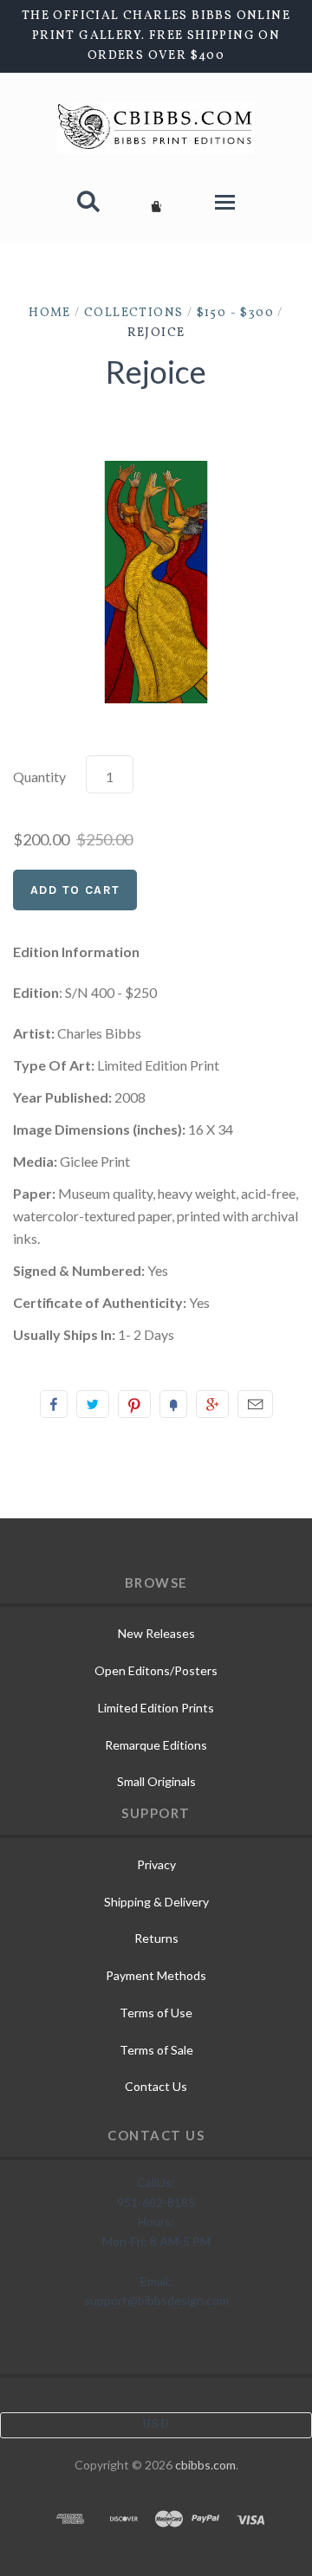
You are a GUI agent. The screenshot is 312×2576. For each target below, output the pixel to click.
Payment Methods (156, 1975)
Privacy (156, 1864)
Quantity (39, 777)
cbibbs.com (205, 2465)
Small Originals (156, 1781)
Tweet (93, 1404)
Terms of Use (156, 2013)
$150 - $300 (235, 313)
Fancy (173, 1404)
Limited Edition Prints (156, 1708)
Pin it (134, 1404)
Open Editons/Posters (156, 1670)
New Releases (156, 1633)
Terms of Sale (156, 2050)
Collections (133, 313)
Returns (156, 1938)
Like (54, 1404)
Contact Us (156, 2086)
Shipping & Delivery (156, 1902)
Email (255, 1404)
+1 (212, 1404)
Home (50, 313)
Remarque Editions (156, 1745)
